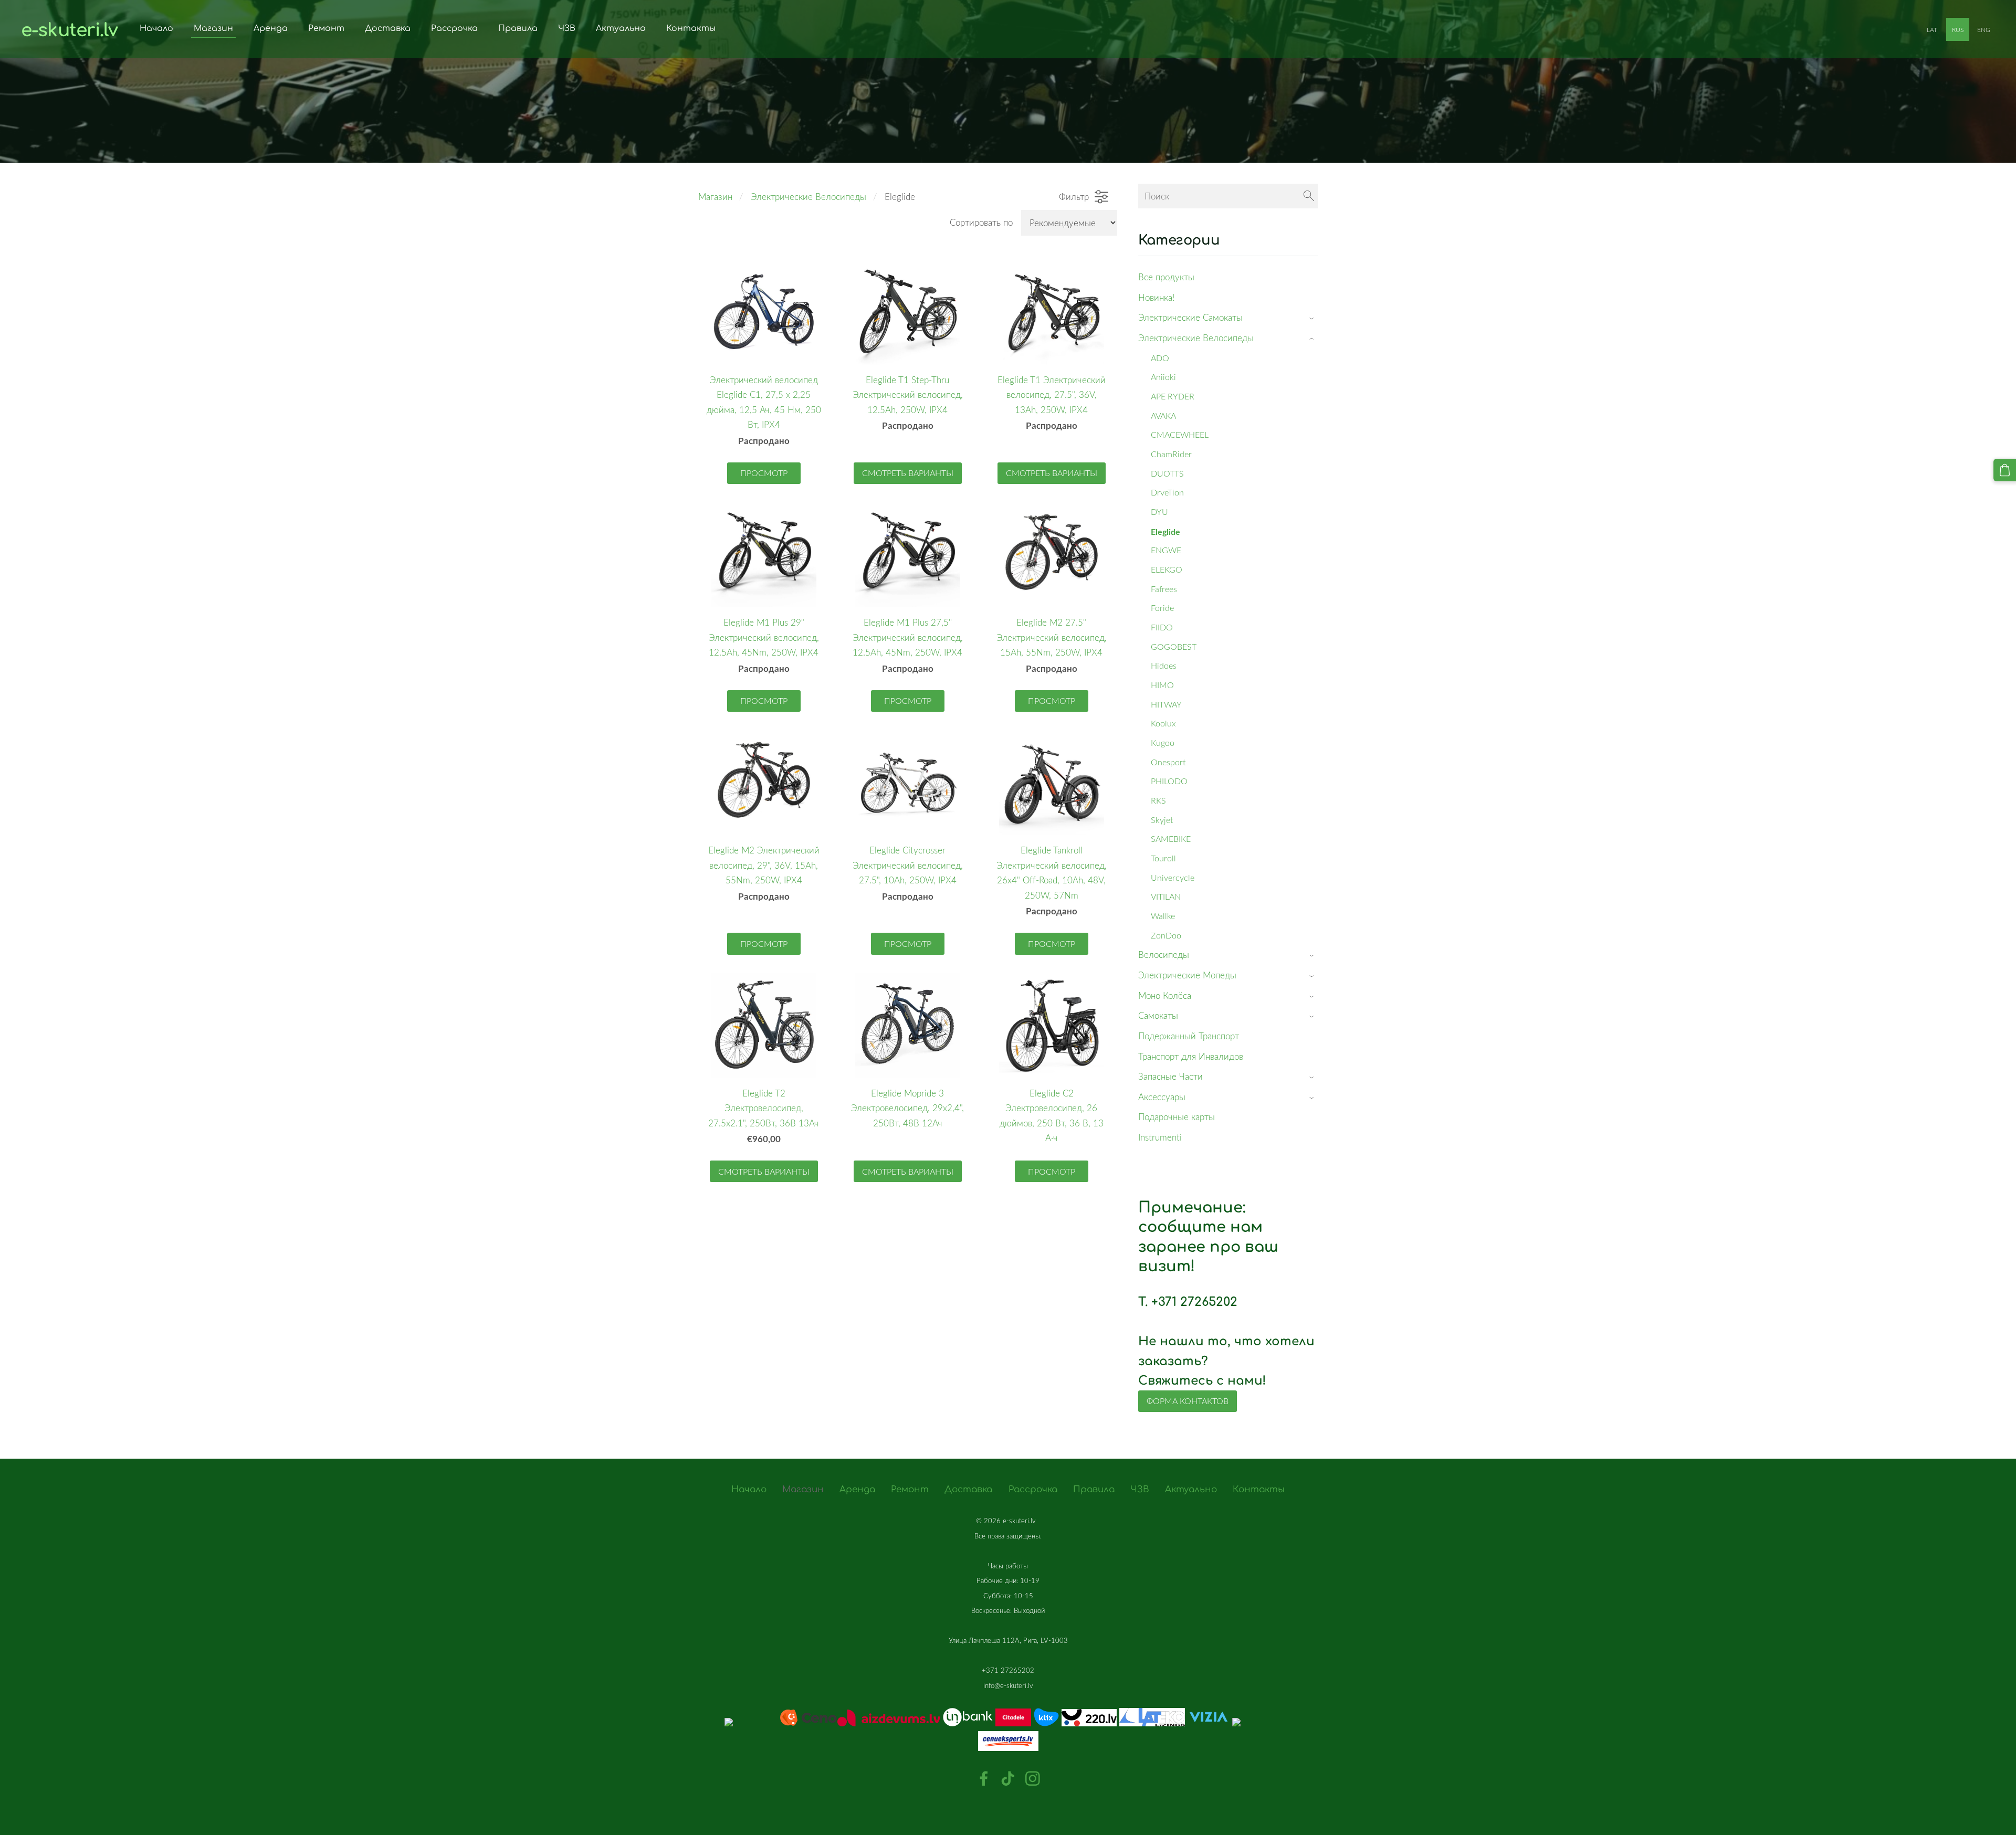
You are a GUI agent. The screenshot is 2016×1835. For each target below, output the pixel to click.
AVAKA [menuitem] (1163, 416)
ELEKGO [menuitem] (1167, 570)
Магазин (715, 197)
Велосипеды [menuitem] (1164, 955)
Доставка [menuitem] (388, 28)
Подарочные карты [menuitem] (1177, 1117)
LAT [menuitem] (1932, 29)
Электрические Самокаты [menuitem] (1190, 317)
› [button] (1313, 318)
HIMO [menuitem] (1162, 685)
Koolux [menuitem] (1163, 723)
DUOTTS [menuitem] (1167, 473)
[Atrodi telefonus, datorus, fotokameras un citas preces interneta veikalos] (1008, 1700)
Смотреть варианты (908, 473)
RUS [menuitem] (1958, 29)
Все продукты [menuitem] (1166, 277)
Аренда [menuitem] (271, 28)
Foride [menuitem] (1162, 608)
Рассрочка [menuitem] (454, 28)
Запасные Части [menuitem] (1170, 1076)
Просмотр (764, 473)
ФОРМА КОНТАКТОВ (1188, 1401)
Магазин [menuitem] (213, 28)
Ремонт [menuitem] (326, 28)
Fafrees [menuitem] (1164, 589)
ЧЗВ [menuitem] (567, 28)
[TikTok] (1008, 1779)
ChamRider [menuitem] (1171, 454)
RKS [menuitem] (1158, 800)
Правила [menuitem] (518, 28)
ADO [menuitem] (1160, 358)
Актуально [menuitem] (621, 28)
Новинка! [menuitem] (1156, 297)
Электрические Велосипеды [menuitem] (1196, 338)
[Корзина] (2005, 470)
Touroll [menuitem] (1163, 858)
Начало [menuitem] (156, 28)
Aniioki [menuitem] (1163, 377)
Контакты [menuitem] (691, 28)
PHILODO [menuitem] (1169, 781)
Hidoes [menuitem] (1164, 666)
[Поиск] (1309, 196)
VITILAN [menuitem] (1166, 897)
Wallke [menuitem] (1163, 916)
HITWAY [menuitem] (1166, 704)
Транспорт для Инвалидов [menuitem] (1191, 1056)
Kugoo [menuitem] (1163, 743)
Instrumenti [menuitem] (1160, 1137)
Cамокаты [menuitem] (1158, 1015)
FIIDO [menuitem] (1162, 627)
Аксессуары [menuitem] (1162, 1097)
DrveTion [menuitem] (1167, 492)
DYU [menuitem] (1159, 512)
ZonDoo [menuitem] (1166, 935)
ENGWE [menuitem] (1166, 550)
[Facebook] (984, 1779)
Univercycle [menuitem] (1173, 878)
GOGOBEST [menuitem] (1174, 647)
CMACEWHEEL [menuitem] (1180, 435)
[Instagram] (1033, 1779)
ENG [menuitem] (1984, 29)
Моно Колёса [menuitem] (1165, 995)
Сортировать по (981, 222)
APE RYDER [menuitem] (1173, 396)
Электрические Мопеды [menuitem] (1187, 975)
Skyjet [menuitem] (1162, 820)
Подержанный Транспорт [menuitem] (1189, 1036)
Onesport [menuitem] (1168, 762)
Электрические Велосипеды (808, 197)
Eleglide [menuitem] (1165, 531)
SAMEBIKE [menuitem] (1171, 839)
